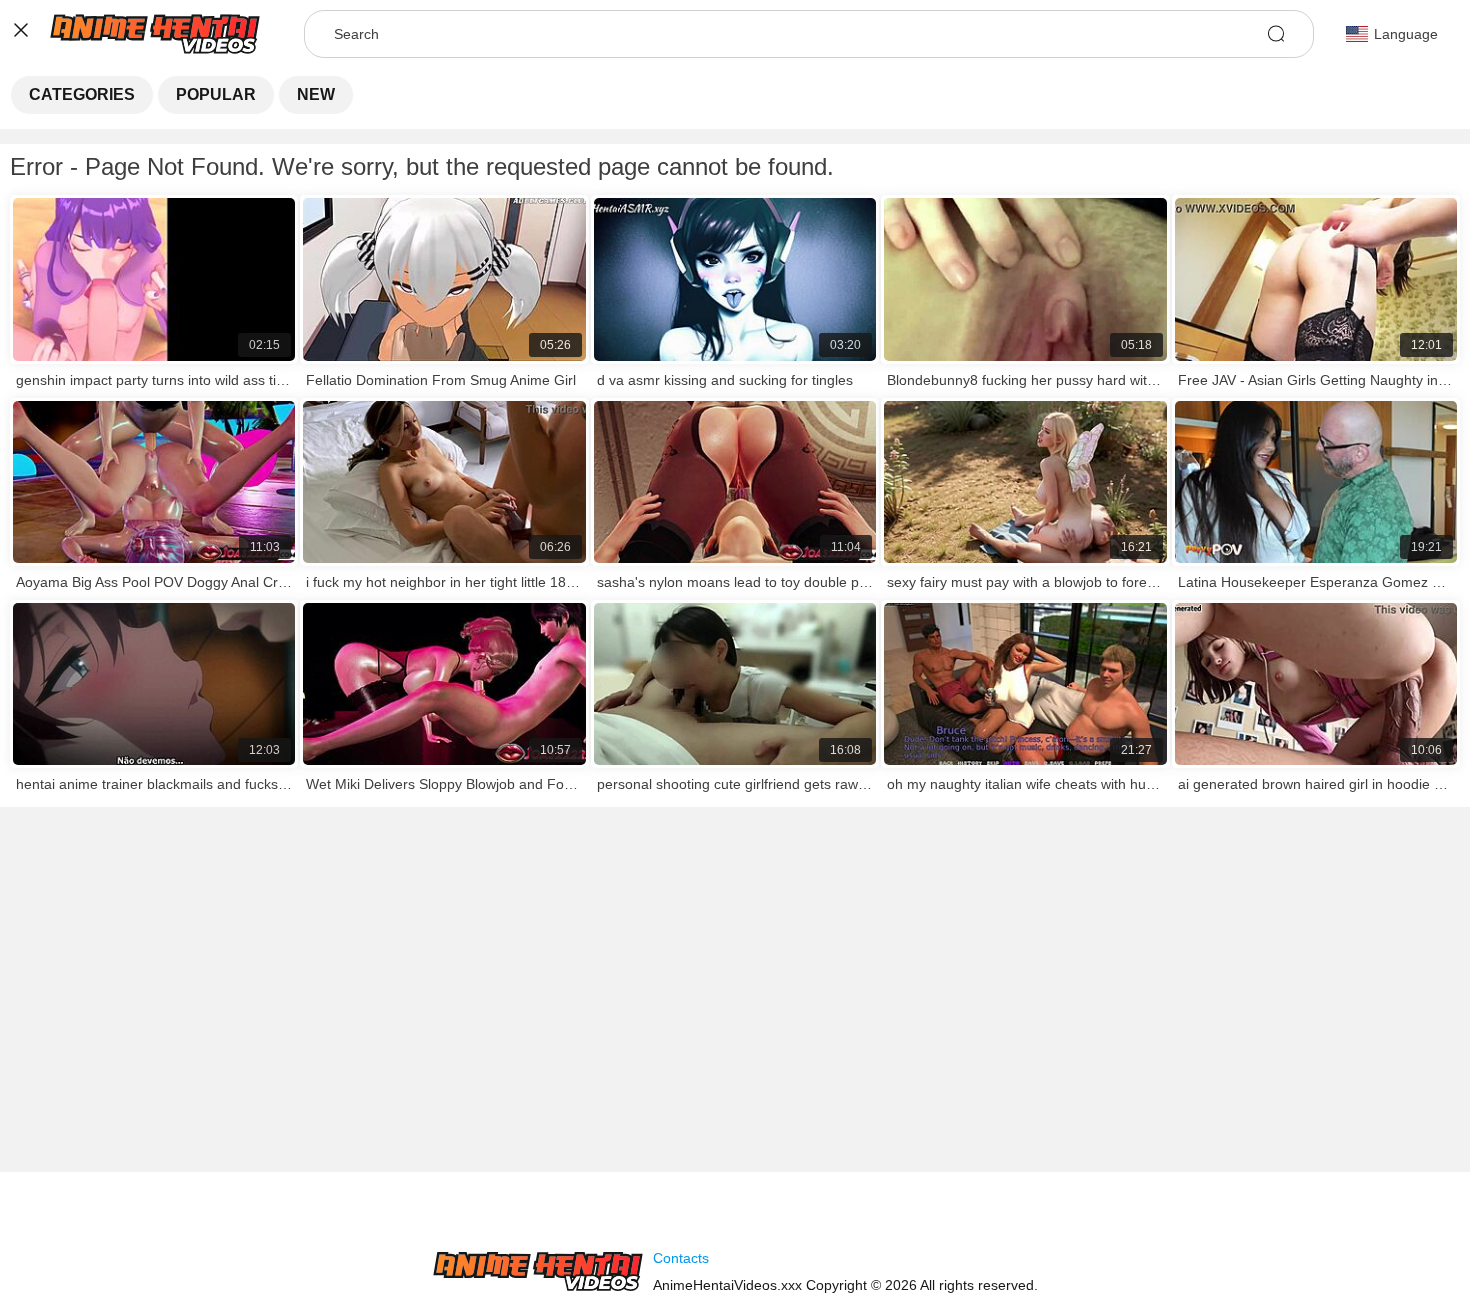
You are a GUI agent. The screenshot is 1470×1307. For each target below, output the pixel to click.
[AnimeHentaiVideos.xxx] (538, 1271)
